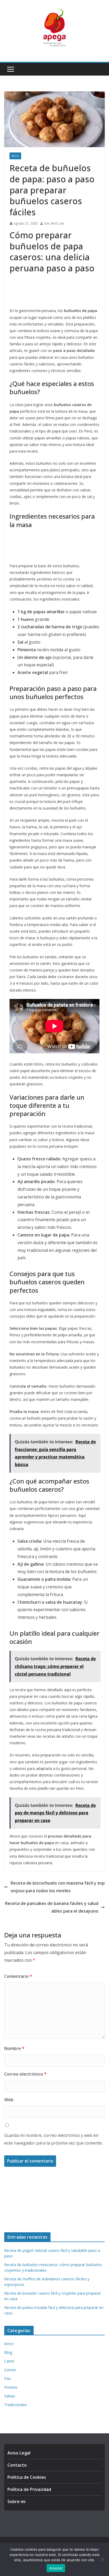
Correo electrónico (25, 2074)
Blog (15, 156)
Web (9, 2100)
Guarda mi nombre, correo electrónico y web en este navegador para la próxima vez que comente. (53, 2139)
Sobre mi (16, 2501)
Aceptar (56, 2568)
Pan (8, 2379)
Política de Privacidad (29, 2489)
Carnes (10, 2370)
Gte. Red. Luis (54, 223)
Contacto (17, 2465)
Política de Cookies (27, 2477)
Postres (11, 2387)
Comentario (18, 1976)
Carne (9, 2361)
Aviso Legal (19, 2453)
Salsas (10, 2396)
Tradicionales (16, 2405)
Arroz (9, 2344)
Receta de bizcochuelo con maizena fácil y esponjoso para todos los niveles (58, 1887)
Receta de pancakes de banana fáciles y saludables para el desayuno (52, 1907)
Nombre (14, 2048)
